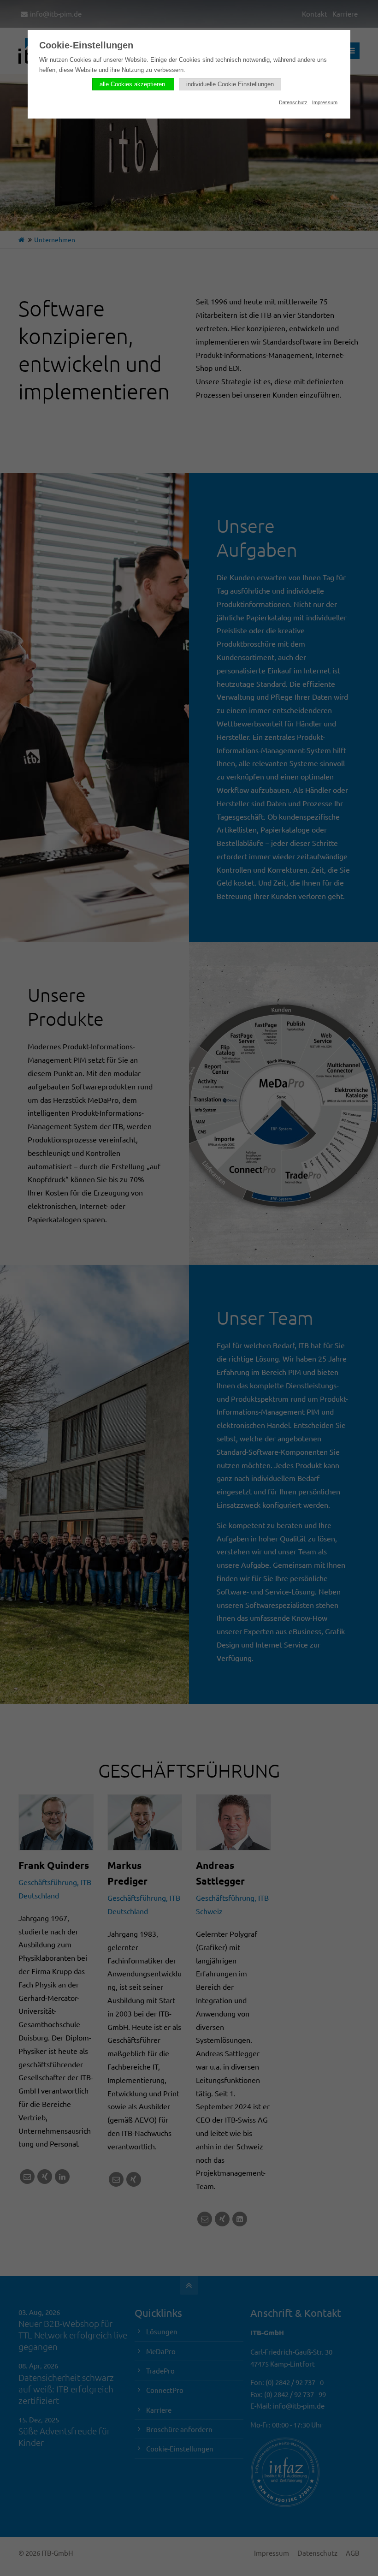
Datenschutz (293, 102)
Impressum (325, 102)
